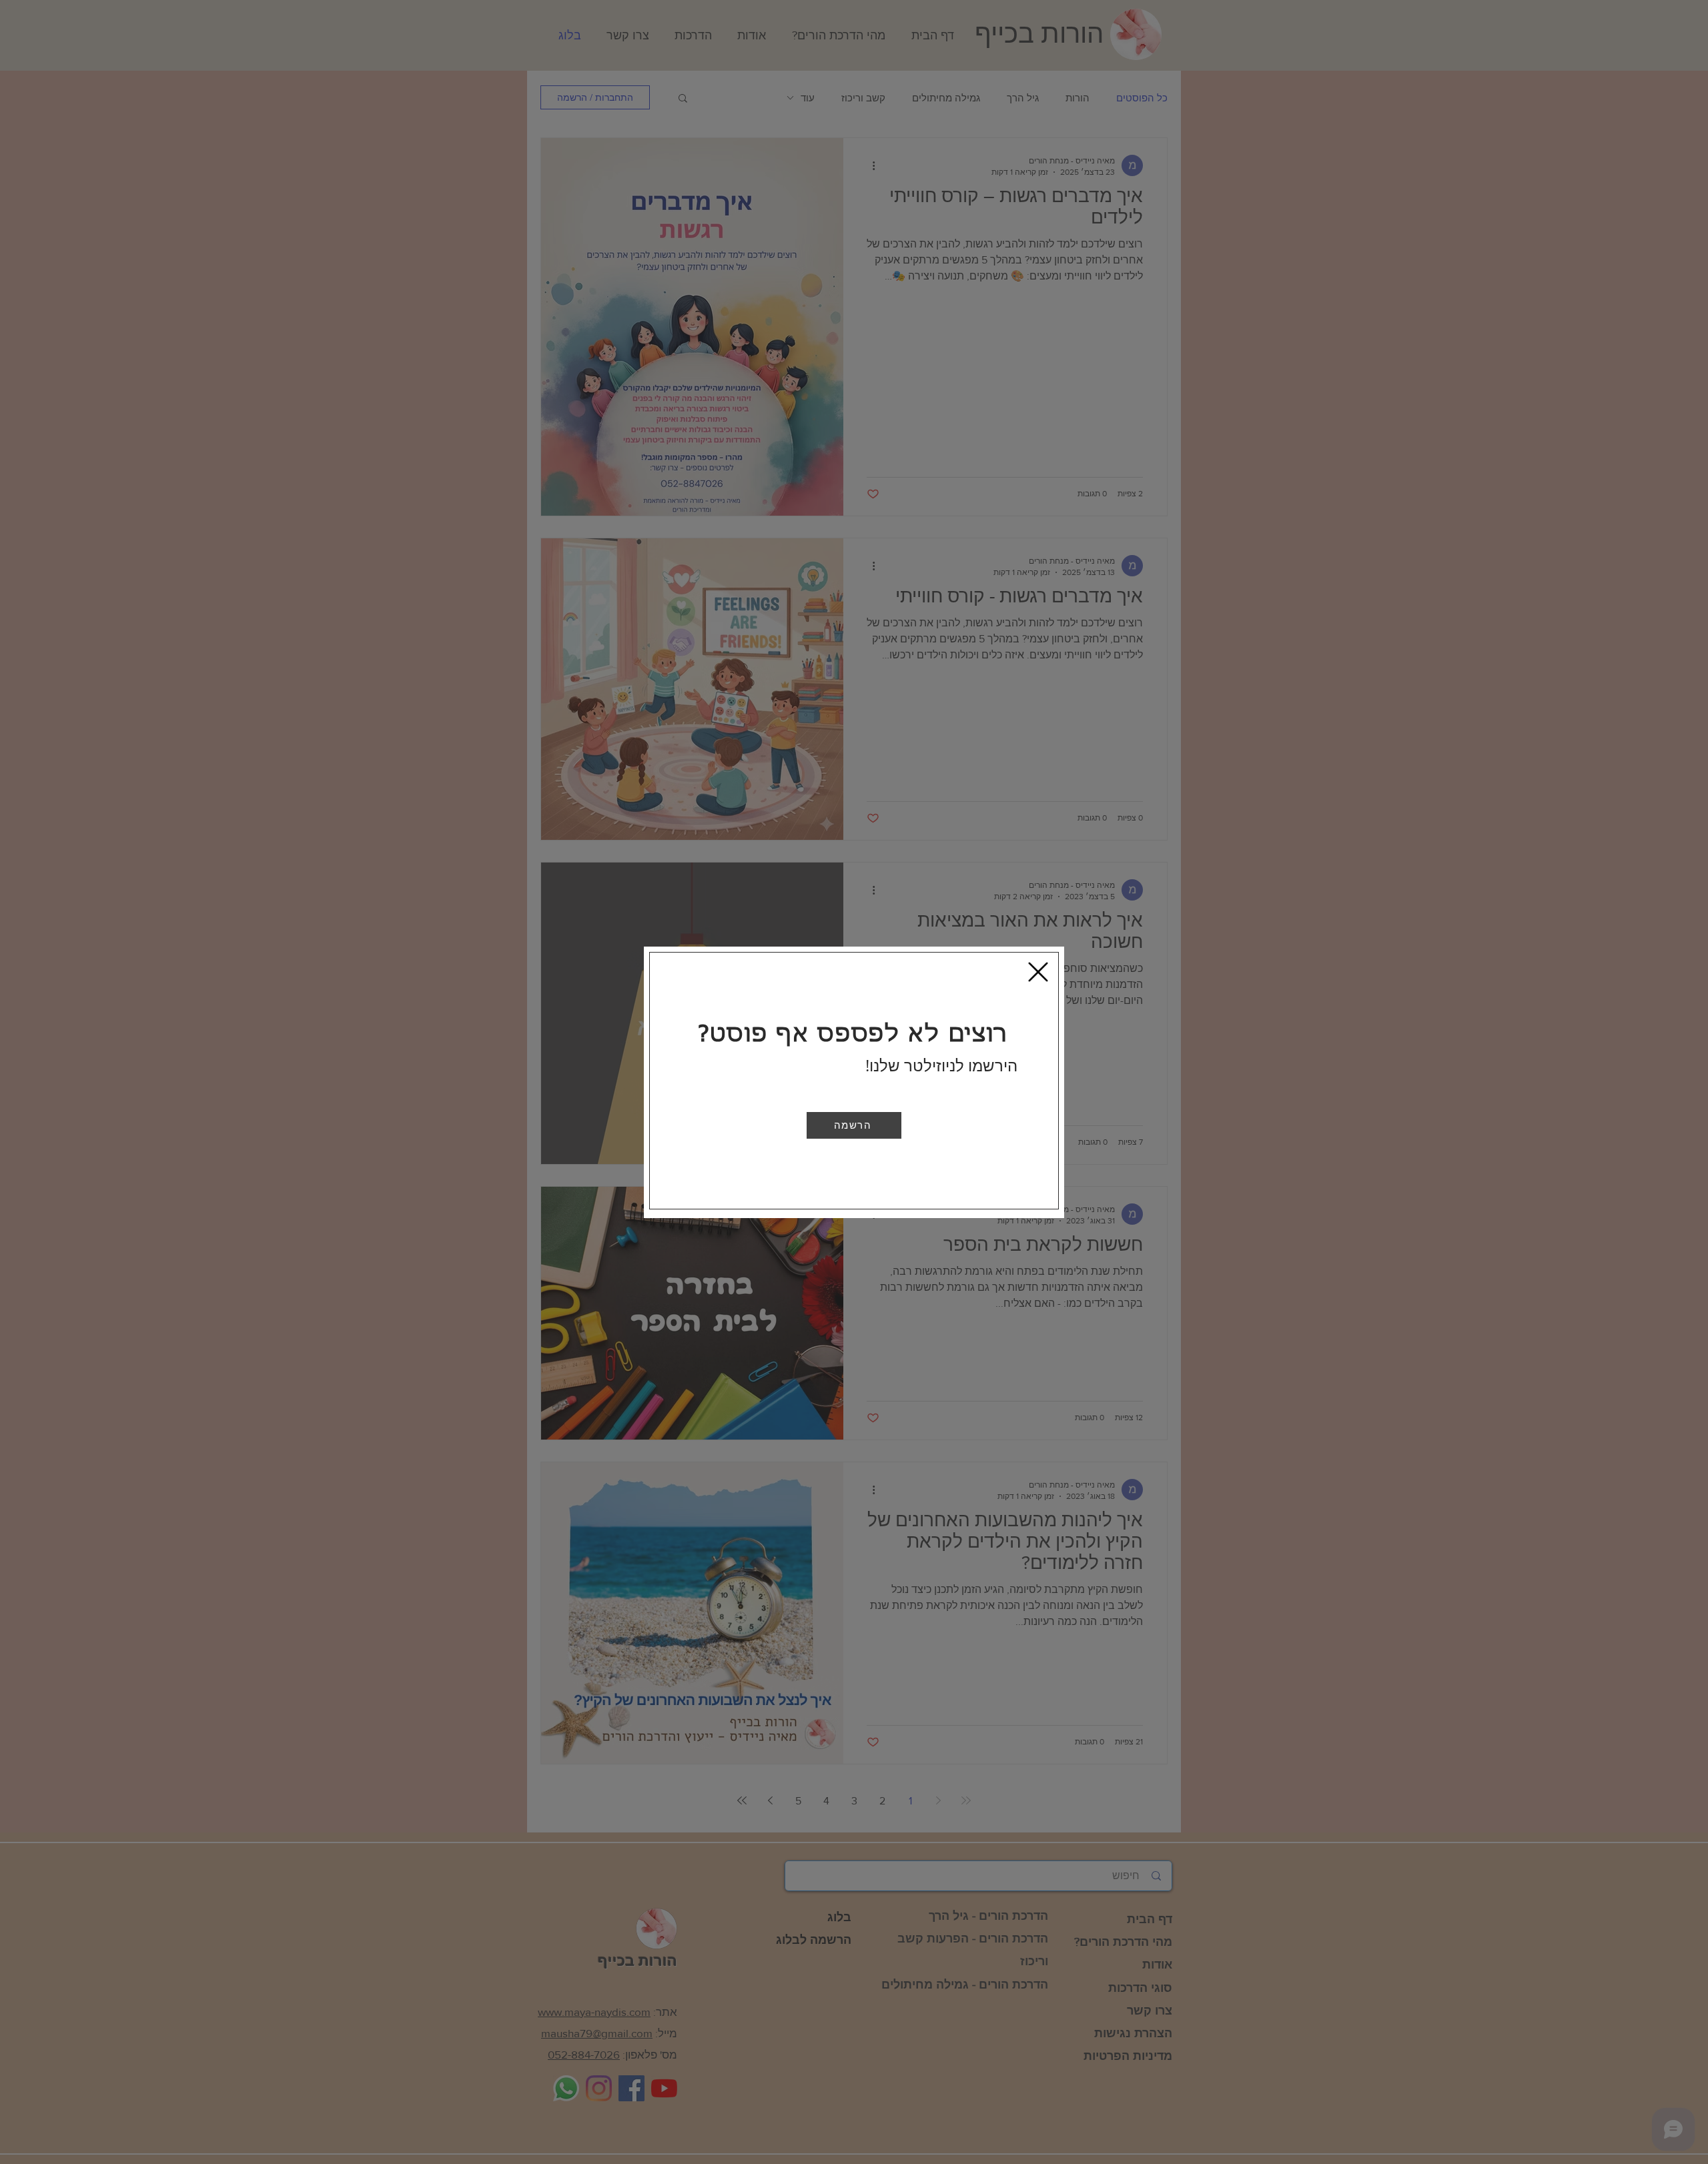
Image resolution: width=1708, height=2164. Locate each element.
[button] (854, 1125)
